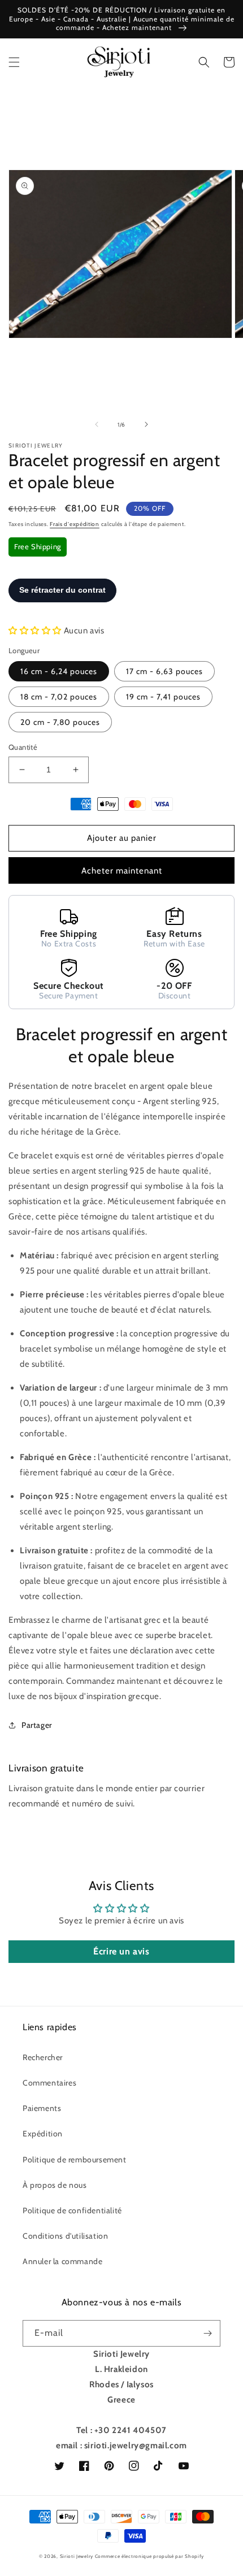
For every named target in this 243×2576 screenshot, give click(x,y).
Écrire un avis (121, 1951)
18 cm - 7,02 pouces (59, 697)
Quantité (23, 747)
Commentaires (49, 2083)
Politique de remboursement (75, 2160)
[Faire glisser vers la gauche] (97, 424)
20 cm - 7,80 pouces (60, 722)
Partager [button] (37, 1725)
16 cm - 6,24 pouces (59, 671)
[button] (14, 62)
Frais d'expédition (75, 524)
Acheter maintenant (122, 871)
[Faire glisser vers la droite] (146, 424)
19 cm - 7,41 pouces (163, 697)
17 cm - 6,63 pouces (164, 671)
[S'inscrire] (207, 2333)
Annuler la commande (62, 2261)
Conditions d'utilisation (65, 2236)
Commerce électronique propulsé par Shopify (149, 2556)
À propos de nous (55, 2185)
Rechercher (43, 2057)
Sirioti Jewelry (77, 2556)
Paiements (42, 2108)
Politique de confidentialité (72, 2210)
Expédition (43, 2134)
